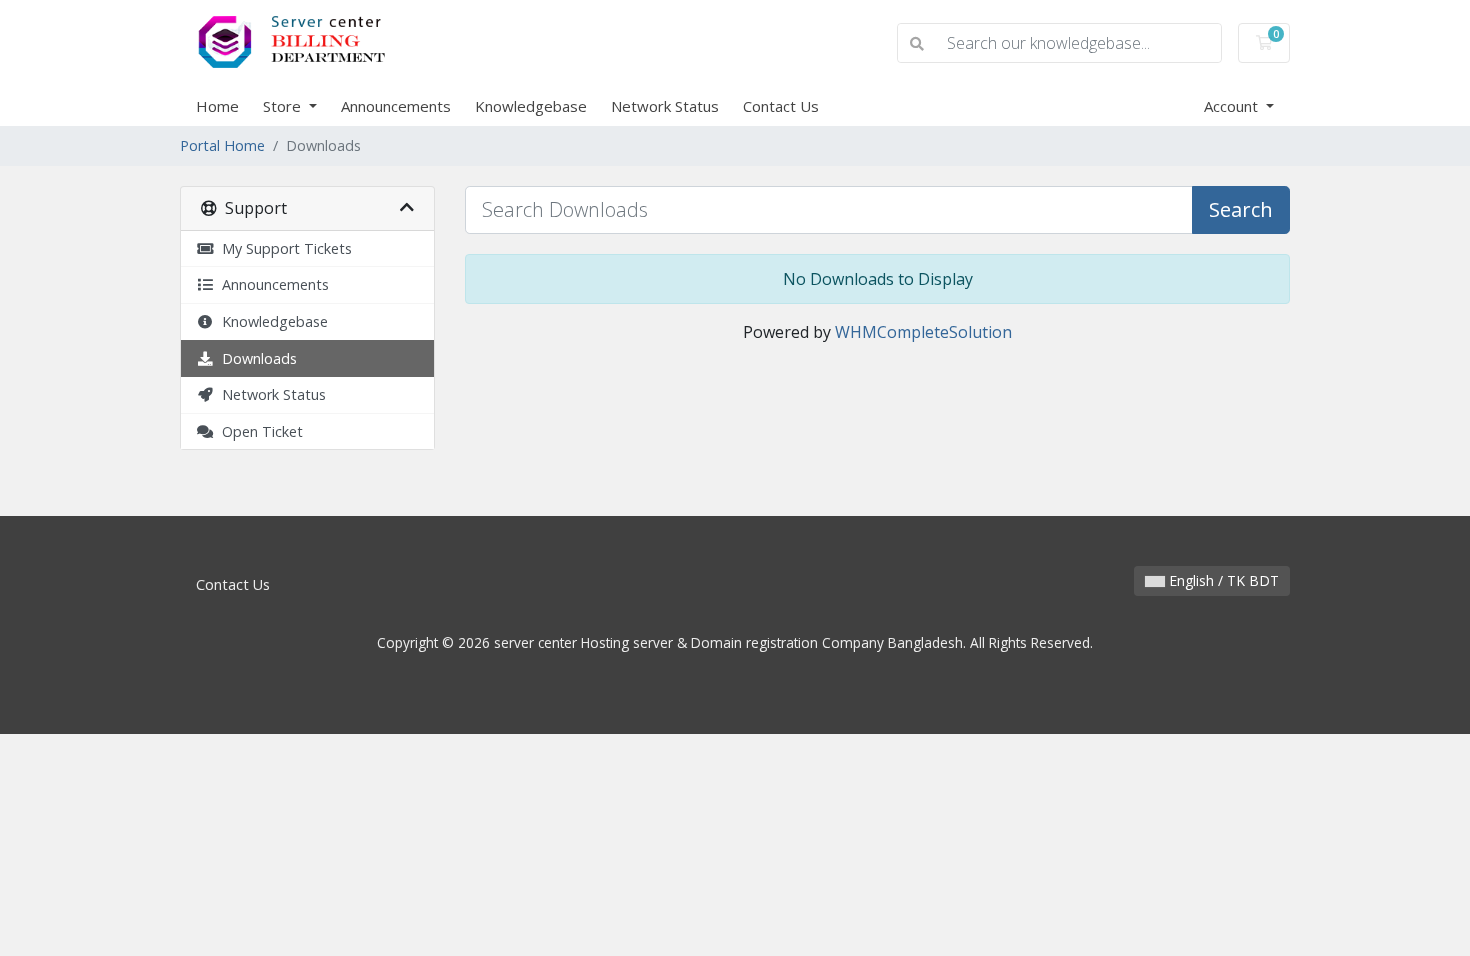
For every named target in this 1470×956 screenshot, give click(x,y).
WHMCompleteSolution (923, 332)
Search (1241, 209)
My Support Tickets (283, 248)
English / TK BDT (1222, 580)
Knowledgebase (531, 106)
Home (217, 106)
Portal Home (222, 145)
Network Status (665, 106)
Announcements (396, 106)
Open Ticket (258, 431)
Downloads (255, 358)
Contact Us (781, 106)
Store (284, 106)
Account (1233, 106)
